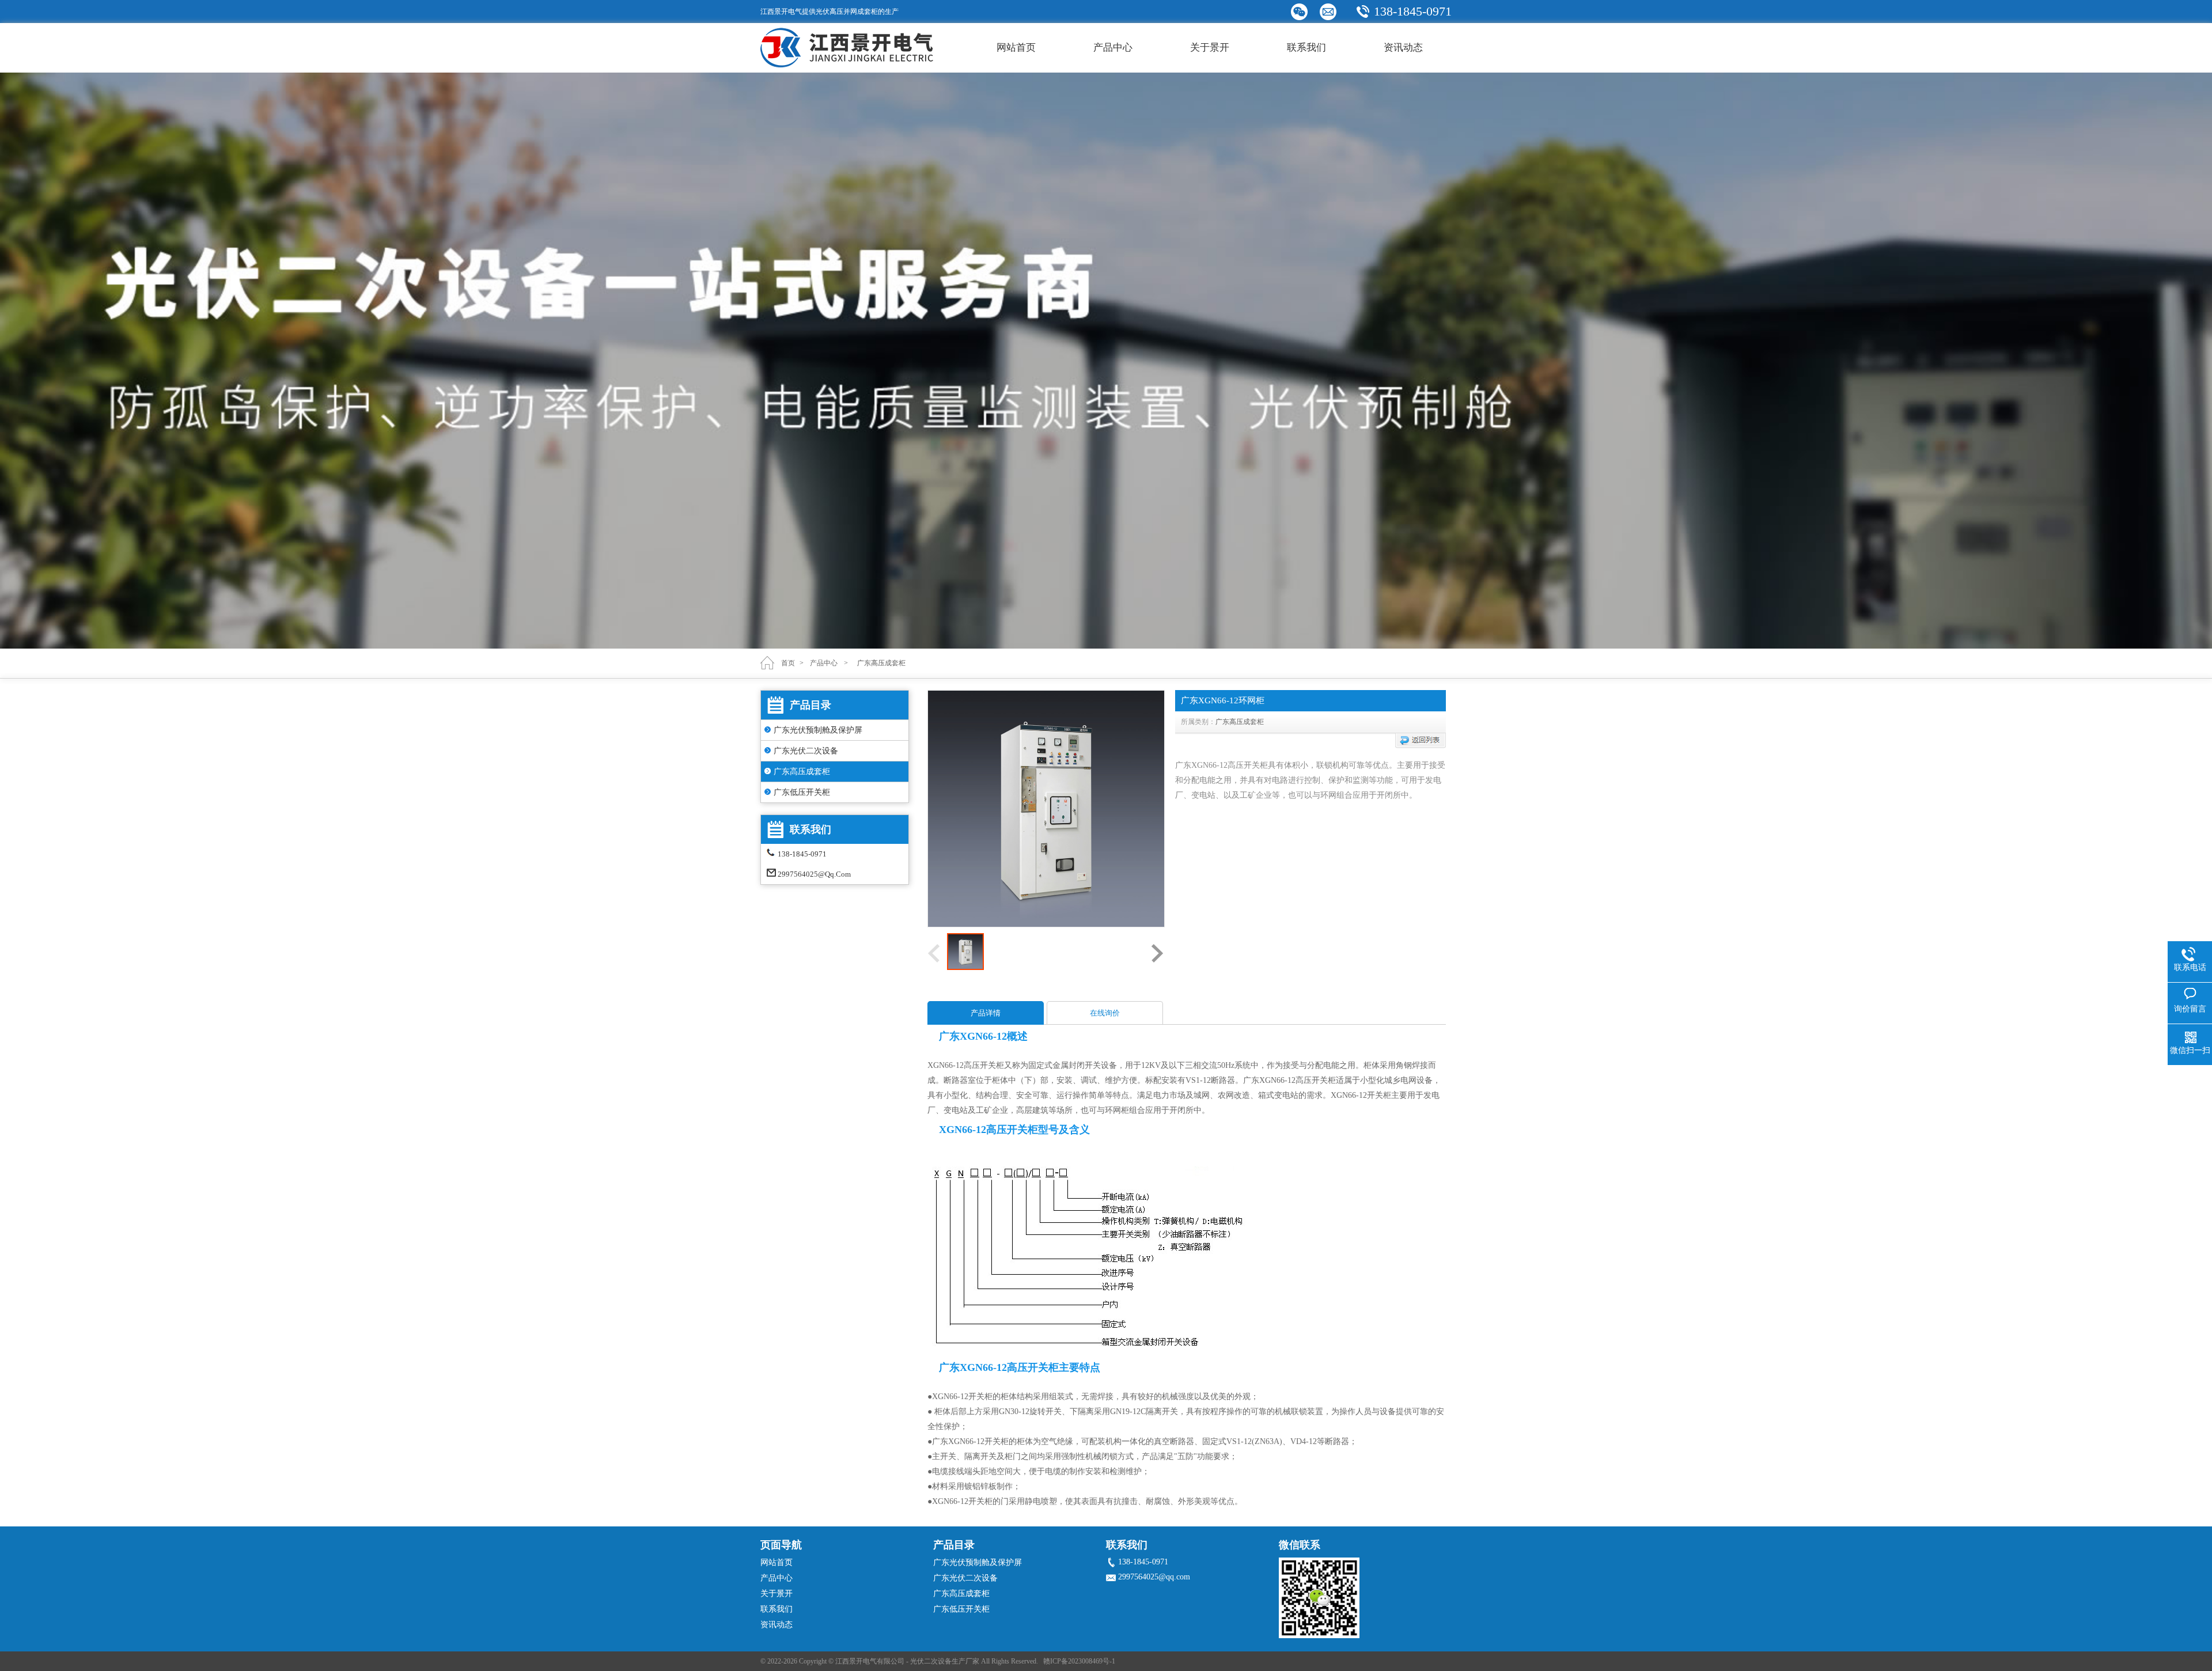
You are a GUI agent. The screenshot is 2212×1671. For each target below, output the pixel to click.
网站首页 (1016, 48)
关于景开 (1210, 48)
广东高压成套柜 (802, 772)
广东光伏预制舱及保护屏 (818, 730)
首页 (788, 663)
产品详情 (986, 1013)
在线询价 (1105, 1013)
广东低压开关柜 (802, 792)
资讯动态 (1403, 48)
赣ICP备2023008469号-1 (1079, 1661)
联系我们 (1306, 48)
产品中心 (1113, 48)
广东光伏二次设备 (806, 751)
